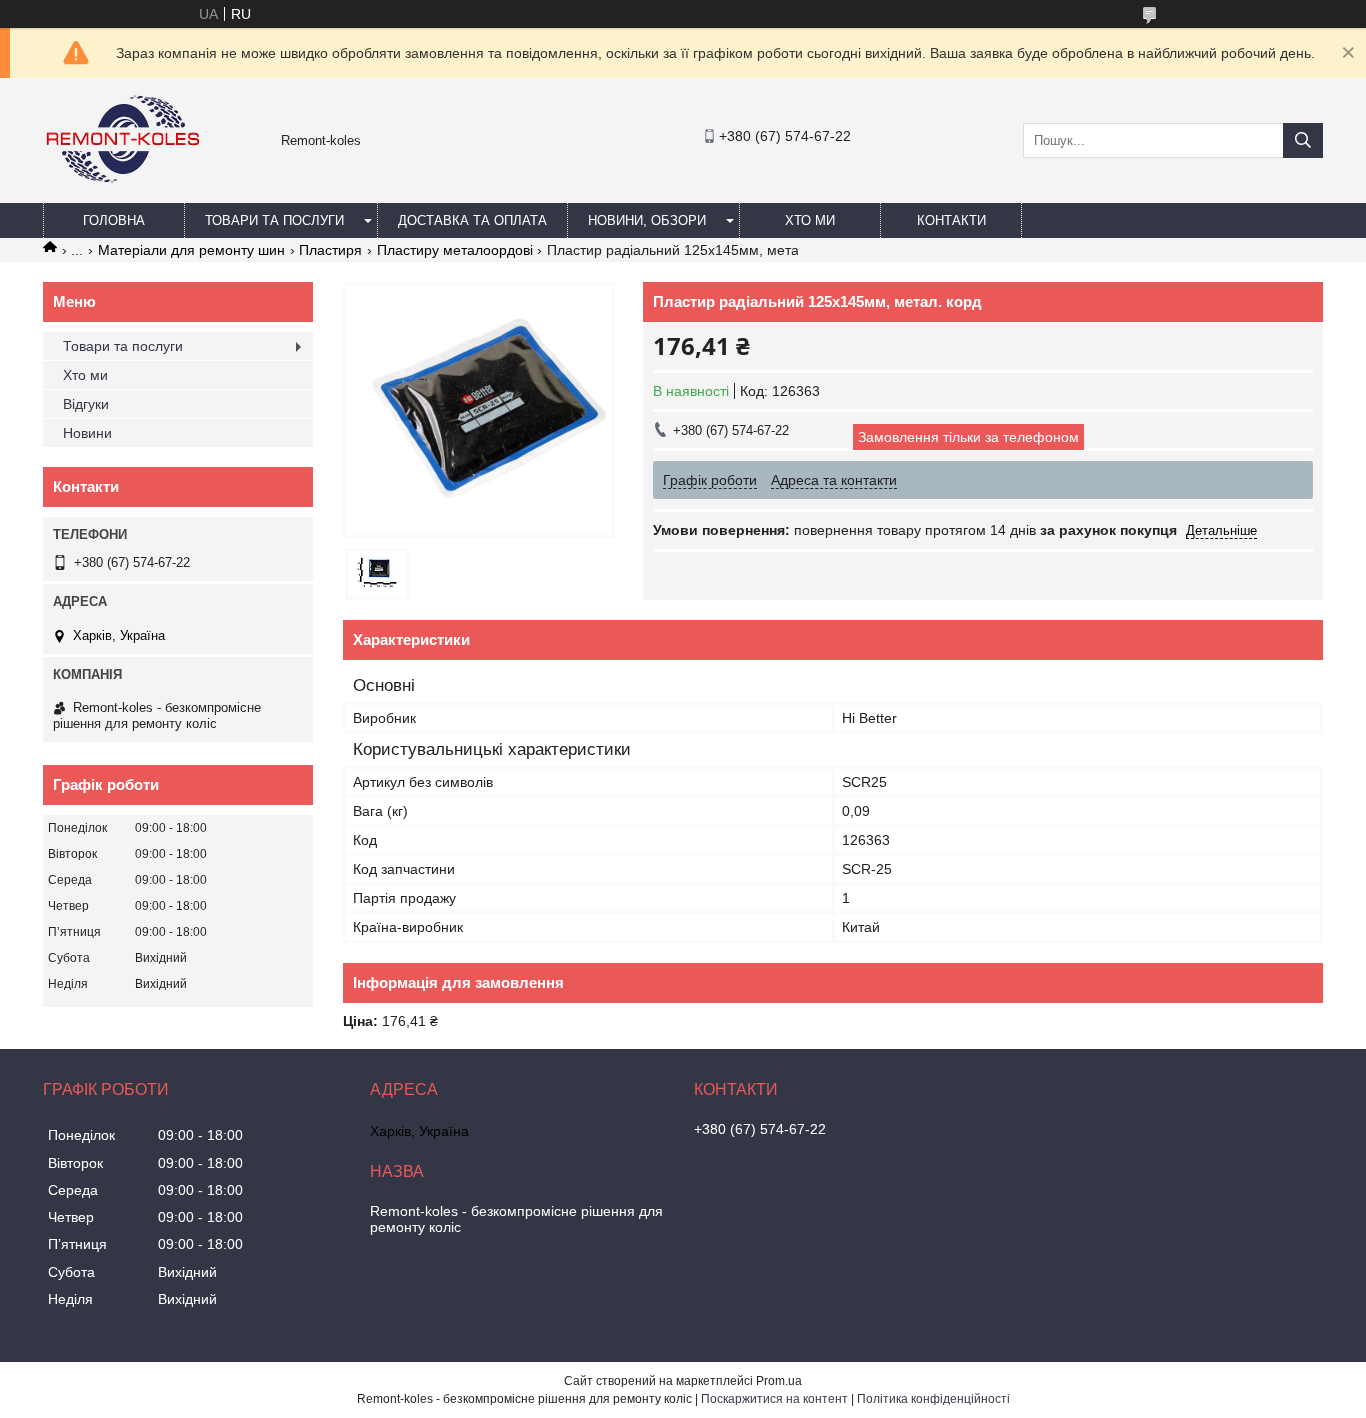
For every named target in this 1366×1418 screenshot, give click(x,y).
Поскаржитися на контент (774, 1399)
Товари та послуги (274, 220)
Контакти (951, 220)
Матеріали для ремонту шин (191, 250)
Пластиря (330, 250)
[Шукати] (1303, 140)
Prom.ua (779, 1381)
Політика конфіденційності (933, 1399)
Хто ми (810, 220)
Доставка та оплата (472, 220)
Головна (114, 220)
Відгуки (86, 404)
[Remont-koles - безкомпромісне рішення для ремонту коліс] (123, 194)
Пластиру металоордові (455, 250)
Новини (87, 433)
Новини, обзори (647, 220)
